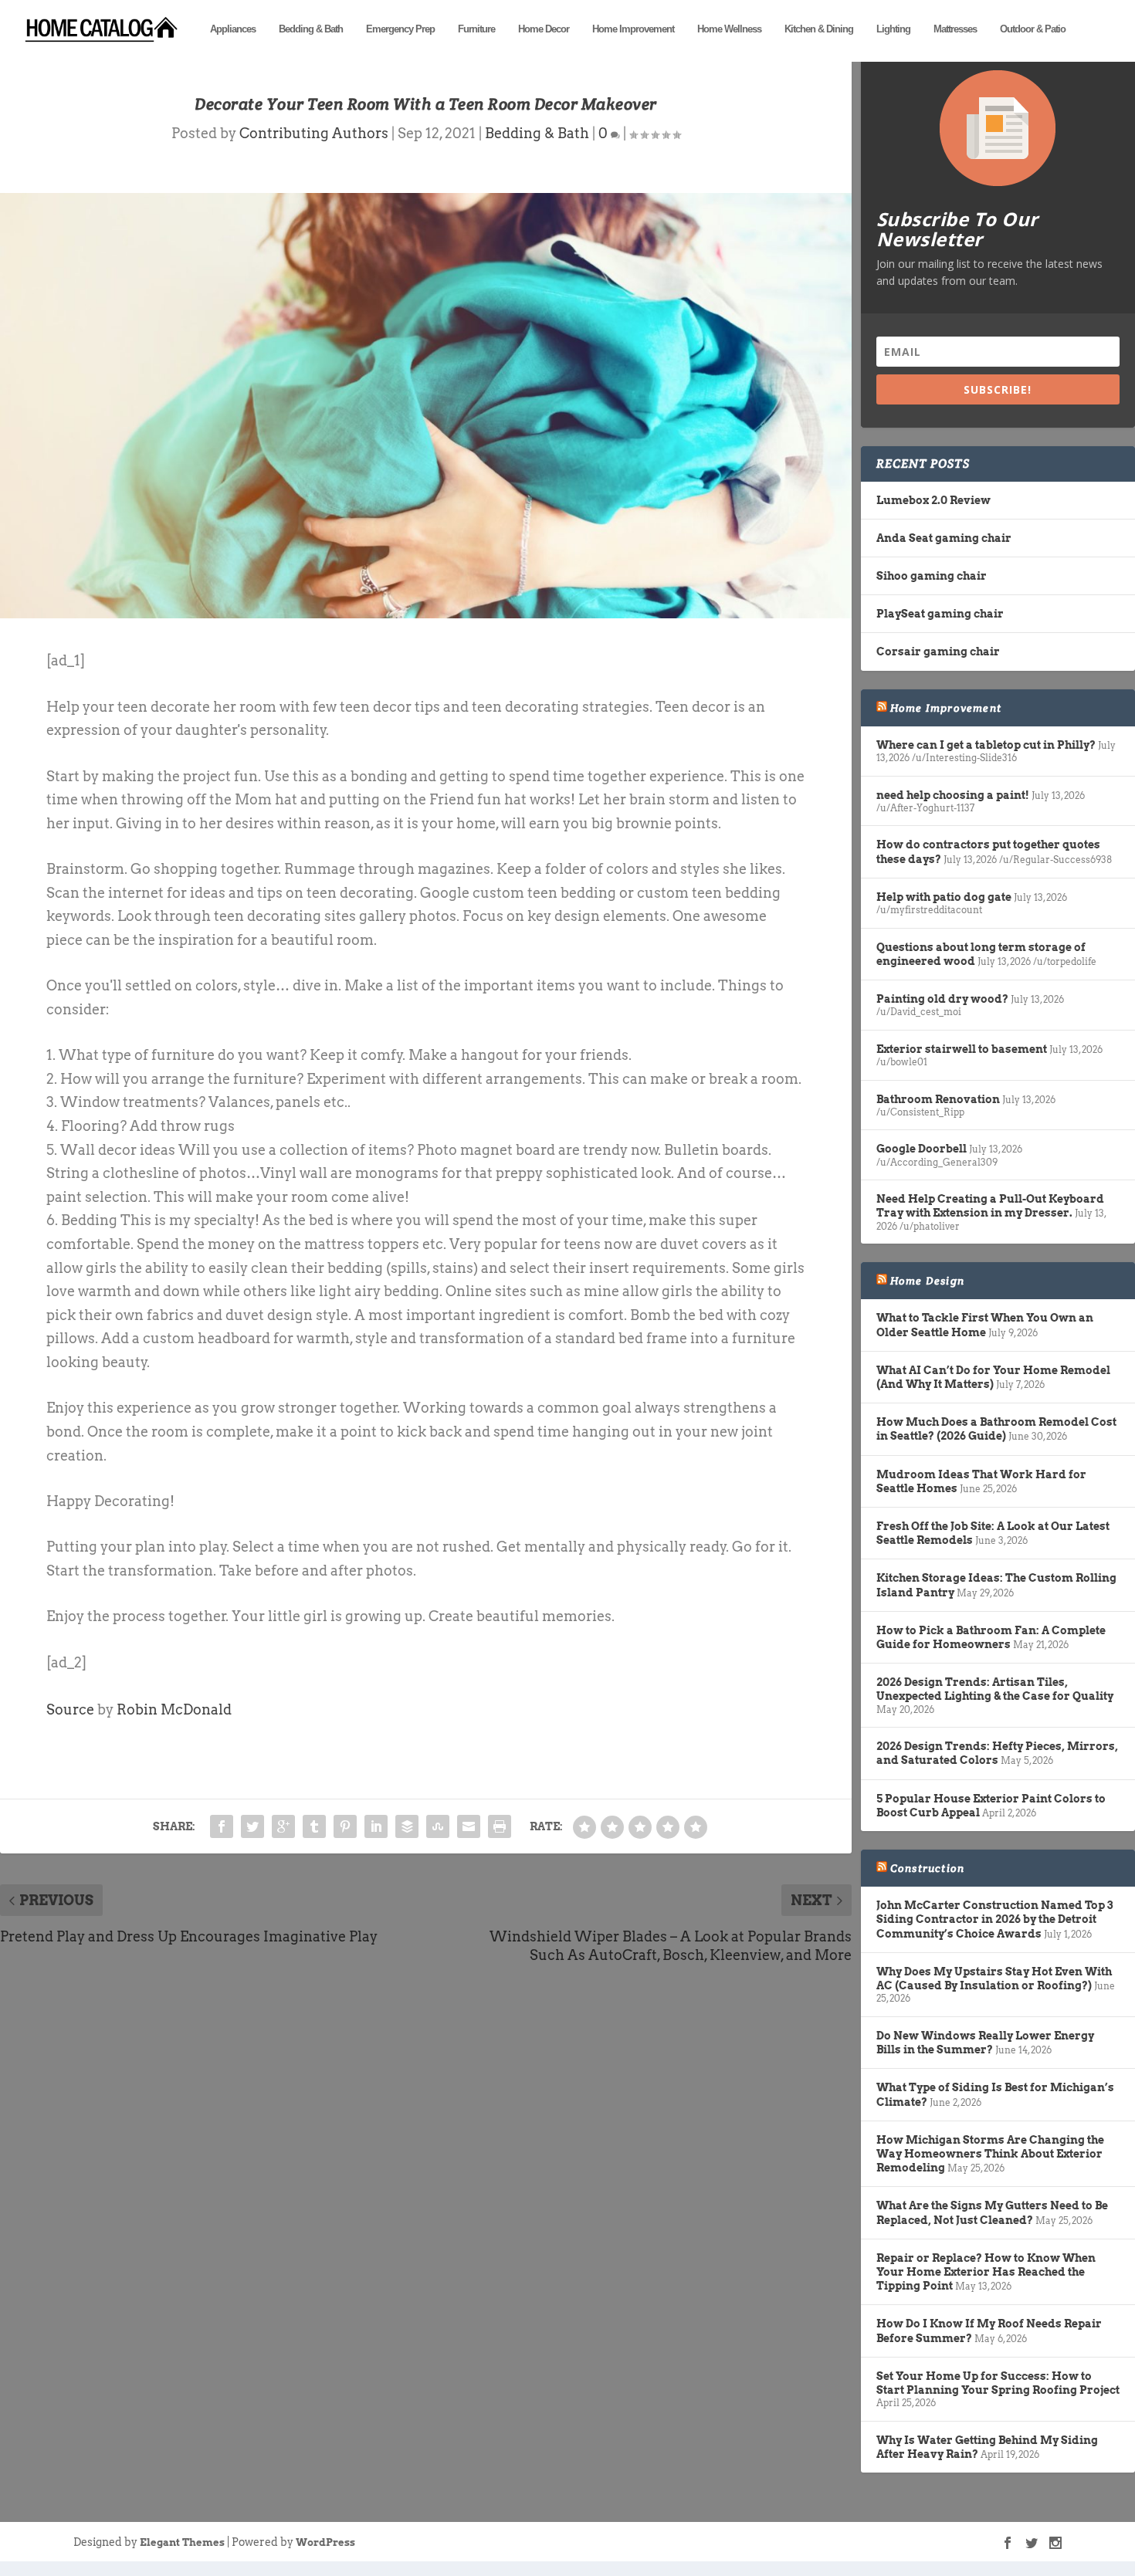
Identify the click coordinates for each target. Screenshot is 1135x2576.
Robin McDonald (174, 1709)
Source (70, 1709)
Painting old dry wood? (942, 999)
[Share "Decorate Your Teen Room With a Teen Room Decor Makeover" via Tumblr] (314, 1826)
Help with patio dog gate (944, 897)
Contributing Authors (314, 133)
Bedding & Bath (311, 29)
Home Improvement (633, 29)
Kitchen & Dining (819, 29)
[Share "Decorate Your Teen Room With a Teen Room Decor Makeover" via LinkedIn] (376, 1826)
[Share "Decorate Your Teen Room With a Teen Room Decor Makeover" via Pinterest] (345, 1826)
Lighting (893, 29)
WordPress (325, 2542)
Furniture (476, 29)
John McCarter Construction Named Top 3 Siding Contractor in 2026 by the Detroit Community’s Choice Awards (994, 1919)
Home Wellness (729, 29)
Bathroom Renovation (938, 1099)
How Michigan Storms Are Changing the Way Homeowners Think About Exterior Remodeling (990, 2154)
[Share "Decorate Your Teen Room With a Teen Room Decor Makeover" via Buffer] (407, 1826)
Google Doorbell (922, 1149)
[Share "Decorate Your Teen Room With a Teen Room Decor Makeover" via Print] (500, 1826)
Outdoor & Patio (1033, 29)
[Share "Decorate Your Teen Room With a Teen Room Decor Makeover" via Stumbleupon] (438, 1826)
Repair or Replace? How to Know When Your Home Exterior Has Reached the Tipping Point (986, 2272)
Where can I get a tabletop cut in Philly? (986, 745)
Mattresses (955, 29)
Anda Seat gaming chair (944, 538)
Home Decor (544, 29)
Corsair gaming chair (938, 652)
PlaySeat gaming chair (940, 614)
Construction (927, 1868)
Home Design (927, 1281)
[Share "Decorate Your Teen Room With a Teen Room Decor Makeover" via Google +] (283, 1826)
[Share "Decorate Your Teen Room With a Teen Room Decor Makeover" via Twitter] (252, 1826)
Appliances (233, 29)
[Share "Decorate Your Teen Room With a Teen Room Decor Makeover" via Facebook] (222, 1826)
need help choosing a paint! (953, 795)
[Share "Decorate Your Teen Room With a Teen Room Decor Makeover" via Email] (469, 1826)
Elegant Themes (182, 2542)
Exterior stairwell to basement (962, 1049)
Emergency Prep (400, 29)
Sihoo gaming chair (932, 576)
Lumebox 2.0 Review (933, 500)
